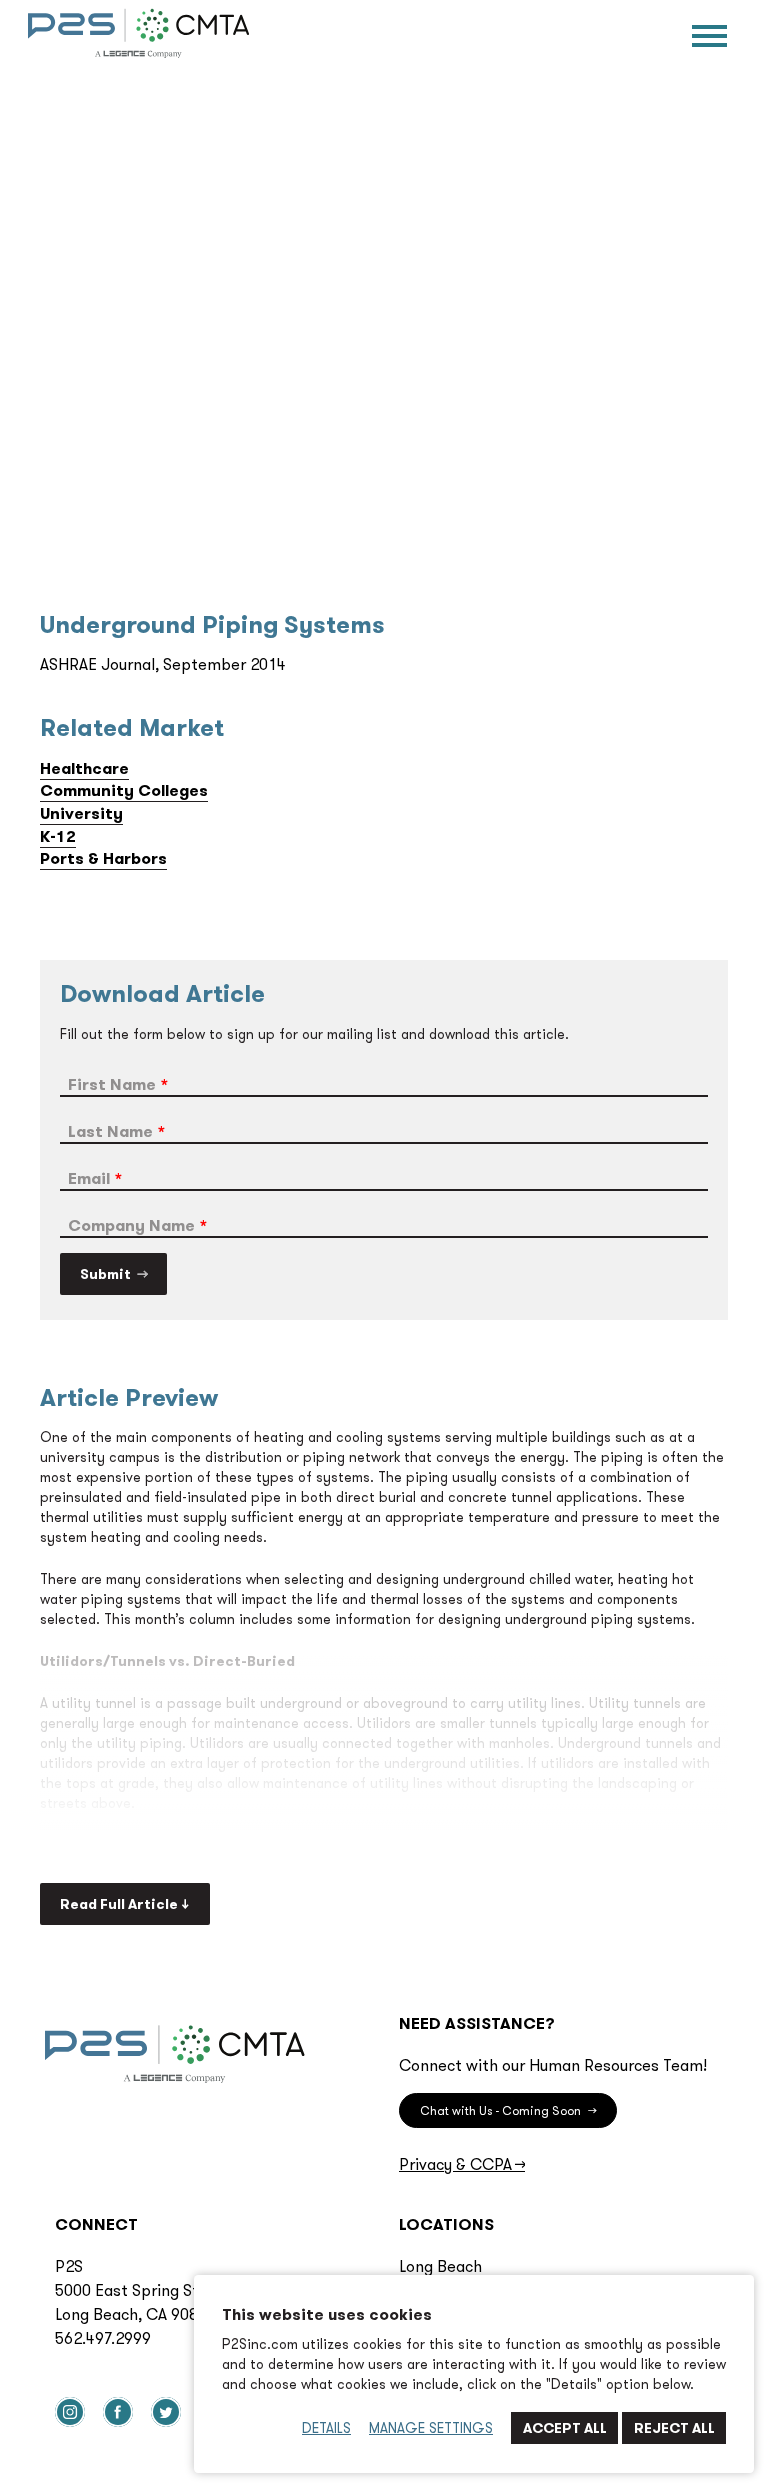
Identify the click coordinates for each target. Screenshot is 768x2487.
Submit (105, 1274)
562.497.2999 (103, 2338)
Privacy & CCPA (462, 2164)
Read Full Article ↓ (125, 1904)
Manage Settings (431, 2428)
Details (326, 2428)
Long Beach (440, 2266)
